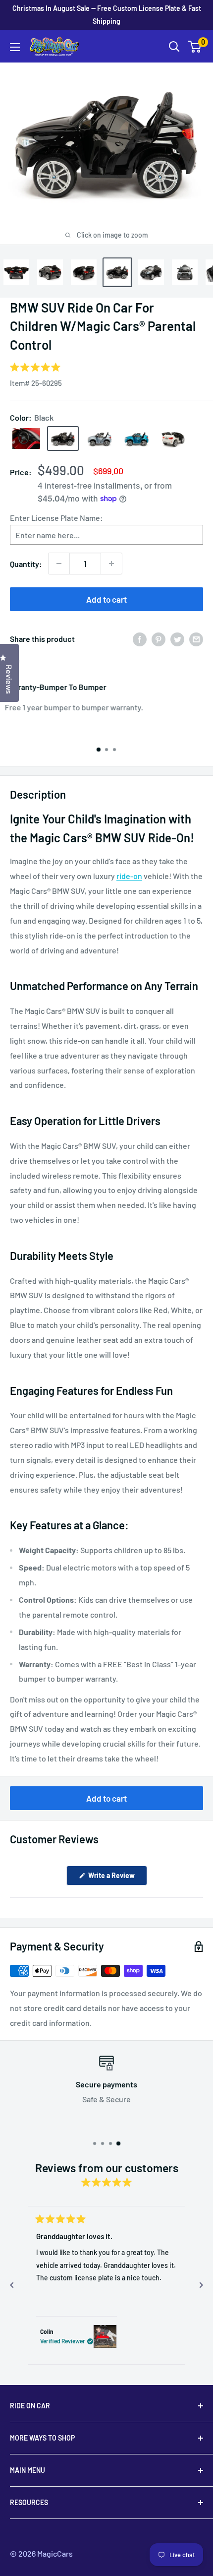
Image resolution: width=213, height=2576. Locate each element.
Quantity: (26, 564)
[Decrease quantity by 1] (59, 564)
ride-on (129, 876)
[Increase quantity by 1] (111, 564)
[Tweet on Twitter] (177, 639)
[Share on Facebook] (140, 639)
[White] (173, 439)
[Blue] (136, 439)
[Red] (26, 439)
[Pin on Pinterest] (159, 639)
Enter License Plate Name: (56, 518)
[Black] (63, 439)
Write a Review (117, 1878)
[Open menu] (15, 47)
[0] (195, 47)
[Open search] (174, 47)
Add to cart (106, 599)
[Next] (201, 2285)
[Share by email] (196, 639)
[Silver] (100, 439)
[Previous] (12, 2285)
